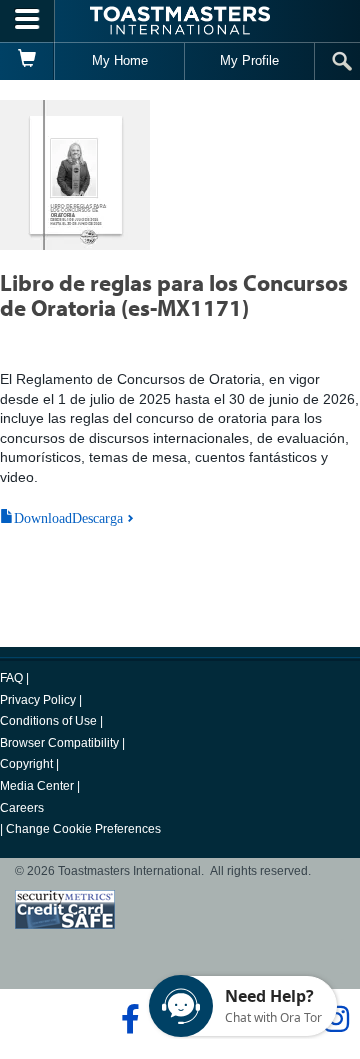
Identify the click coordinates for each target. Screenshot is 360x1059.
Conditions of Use (48, 721)
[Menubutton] (27, 21)
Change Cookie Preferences (83, 829)
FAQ (11, 678)
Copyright (26, 764)
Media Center (37, 786)
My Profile (249, 60)
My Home (120, 60)
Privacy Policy (38, 700)
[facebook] (127, 1019)
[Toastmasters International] (180, 20)
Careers (22, 808)
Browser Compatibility (59, 743)
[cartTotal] (27, 61)
